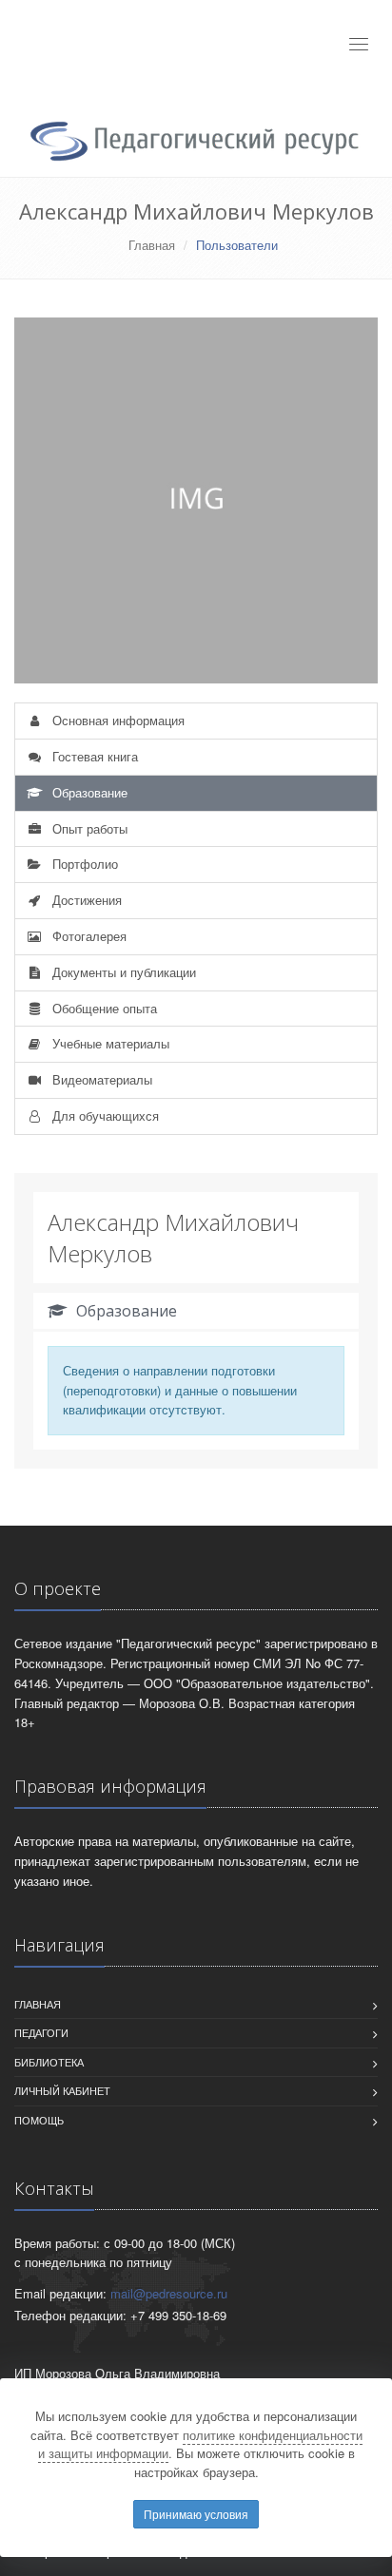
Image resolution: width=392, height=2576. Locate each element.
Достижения (85, 900)
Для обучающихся (104, 1115)
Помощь (39, 2120)
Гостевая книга (93, 756)
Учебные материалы (109, 1043)
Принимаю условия (196, 2514)
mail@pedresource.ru (169, 2293)
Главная (152, 245)
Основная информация (117, 720)
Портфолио (83, 864)
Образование (88, 792)
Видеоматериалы (100, 1079)
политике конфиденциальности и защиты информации (200, 2444)
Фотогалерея (88, 936)
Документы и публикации (122, 972)
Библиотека (49, 2062)
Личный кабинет (62, 2090)
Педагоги (41, 2032)
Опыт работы (88, 828)
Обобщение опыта (103, 1008)
